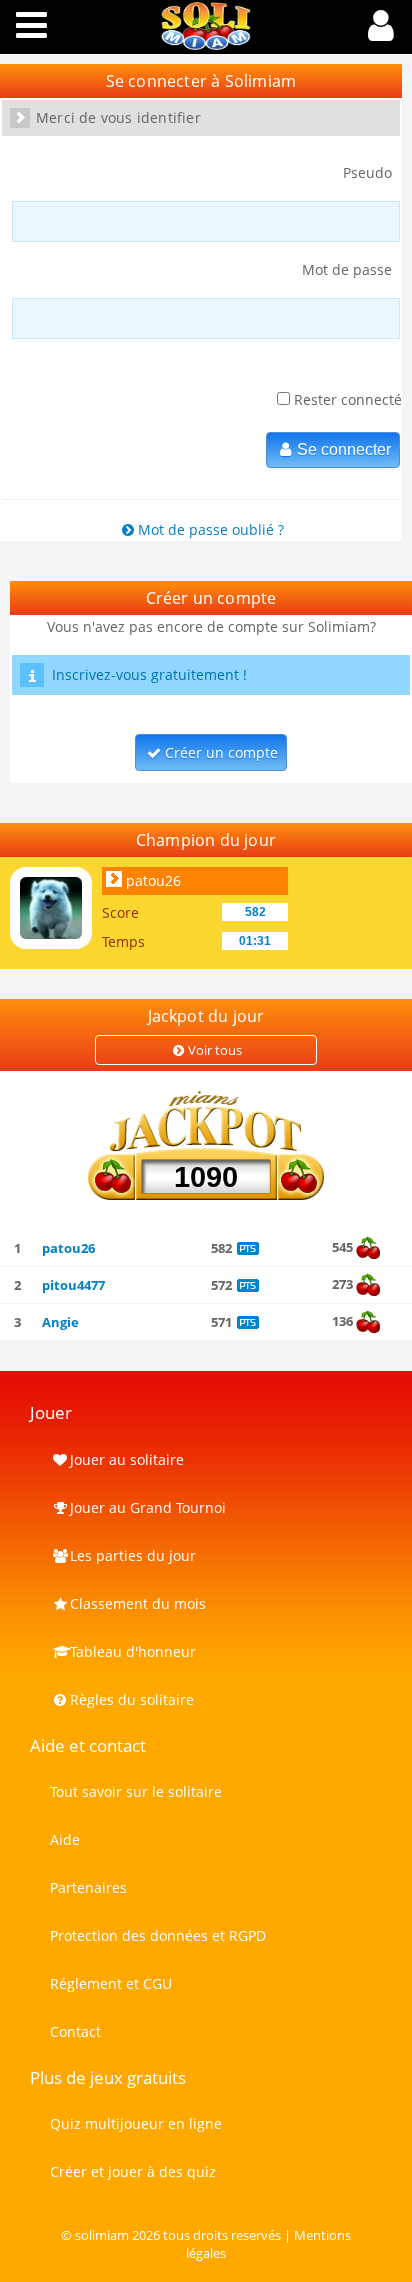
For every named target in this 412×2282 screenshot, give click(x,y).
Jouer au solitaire (127, 1459)
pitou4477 (73, 1285)
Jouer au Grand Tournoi (148, 1507)
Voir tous (215, 1050)
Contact (75, 2031)
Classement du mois (138, 1603)
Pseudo (367, 172)
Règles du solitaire (132, 1699)
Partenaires (88, 1887)
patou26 (153, 880)
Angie (60, 1322)
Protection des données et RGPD (158, 1935)
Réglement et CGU (111, 1983)
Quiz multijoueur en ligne (136, 2123)
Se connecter (344, 449)
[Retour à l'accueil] (206, 44)
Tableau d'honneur (133, 1651)
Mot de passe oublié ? (211, 529)
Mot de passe (347, 269)
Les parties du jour (133, 1555)
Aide (65, 1839)
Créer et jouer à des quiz (133, 2171)
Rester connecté (346, 399)
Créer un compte (221, 752)
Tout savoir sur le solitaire (136, 1791)
